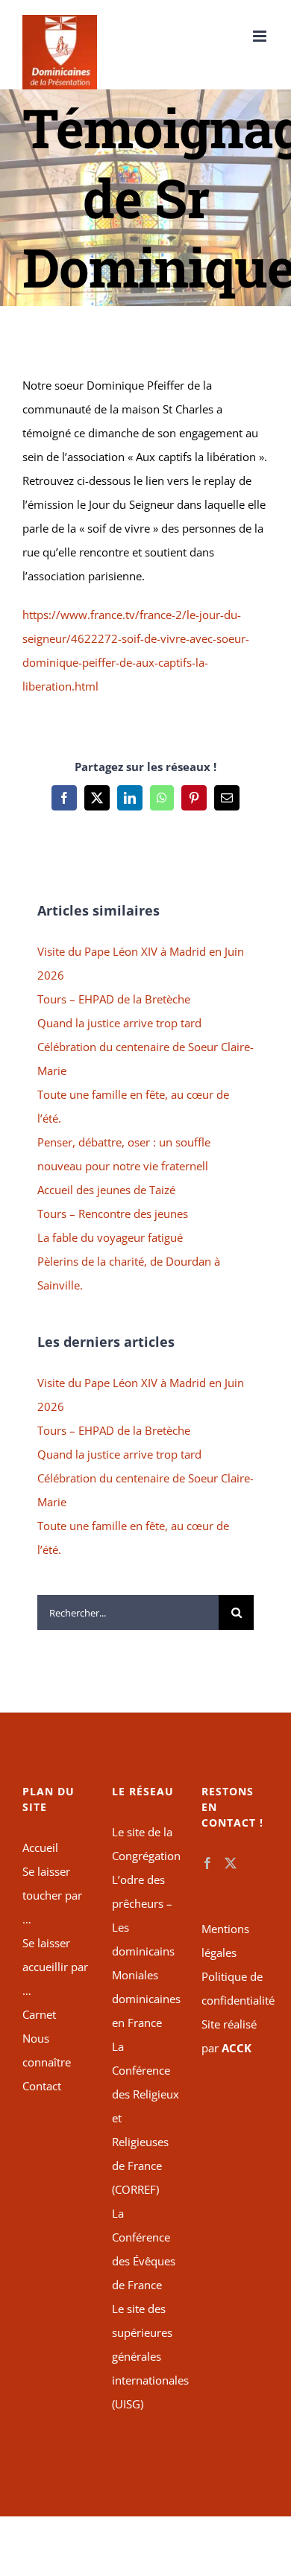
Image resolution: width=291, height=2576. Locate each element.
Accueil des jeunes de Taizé (106, 1190)
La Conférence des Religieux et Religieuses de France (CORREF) (145, 2118)
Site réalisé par (229, 2036)
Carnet (39, 2014)
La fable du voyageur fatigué (110, 1237)
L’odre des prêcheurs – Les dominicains (143, 1915)
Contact (42, 2086)
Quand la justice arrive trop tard (119, 1023)
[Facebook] (207, 1863)
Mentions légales (225, 1941)
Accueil (40, 1847)
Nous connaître (47, 2050)
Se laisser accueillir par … (55, 1967)
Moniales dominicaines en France (145, 1999)
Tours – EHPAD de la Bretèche (114, 999)
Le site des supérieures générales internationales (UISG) (145, 2356)
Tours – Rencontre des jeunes (113, 1214)
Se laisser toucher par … (52, 1895)
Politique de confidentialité (235, 1988)
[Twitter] (231, 1863)
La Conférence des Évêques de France (144, 2249)
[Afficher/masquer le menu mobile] (261, 36)
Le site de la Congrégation (145, 1844)
